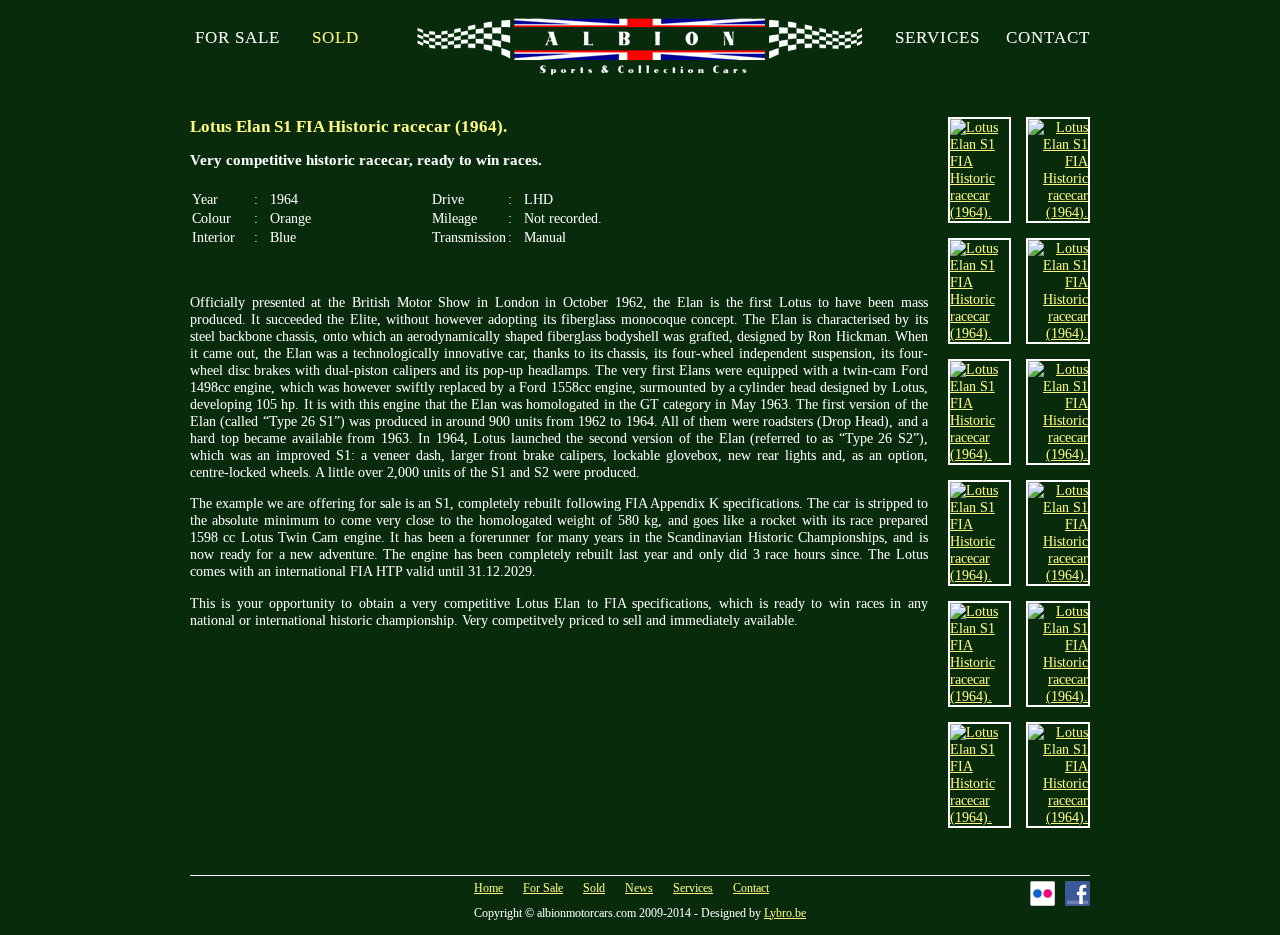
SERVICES (937, 37)
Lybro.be (785, 913)
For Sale (543, 888)
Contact (751, 888)
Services (693, 888)
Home (488, 888)
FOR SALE (237, 37)
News (639, 888)
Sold (594, 888)
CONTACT (1048, 37)
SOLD (335, 37)
